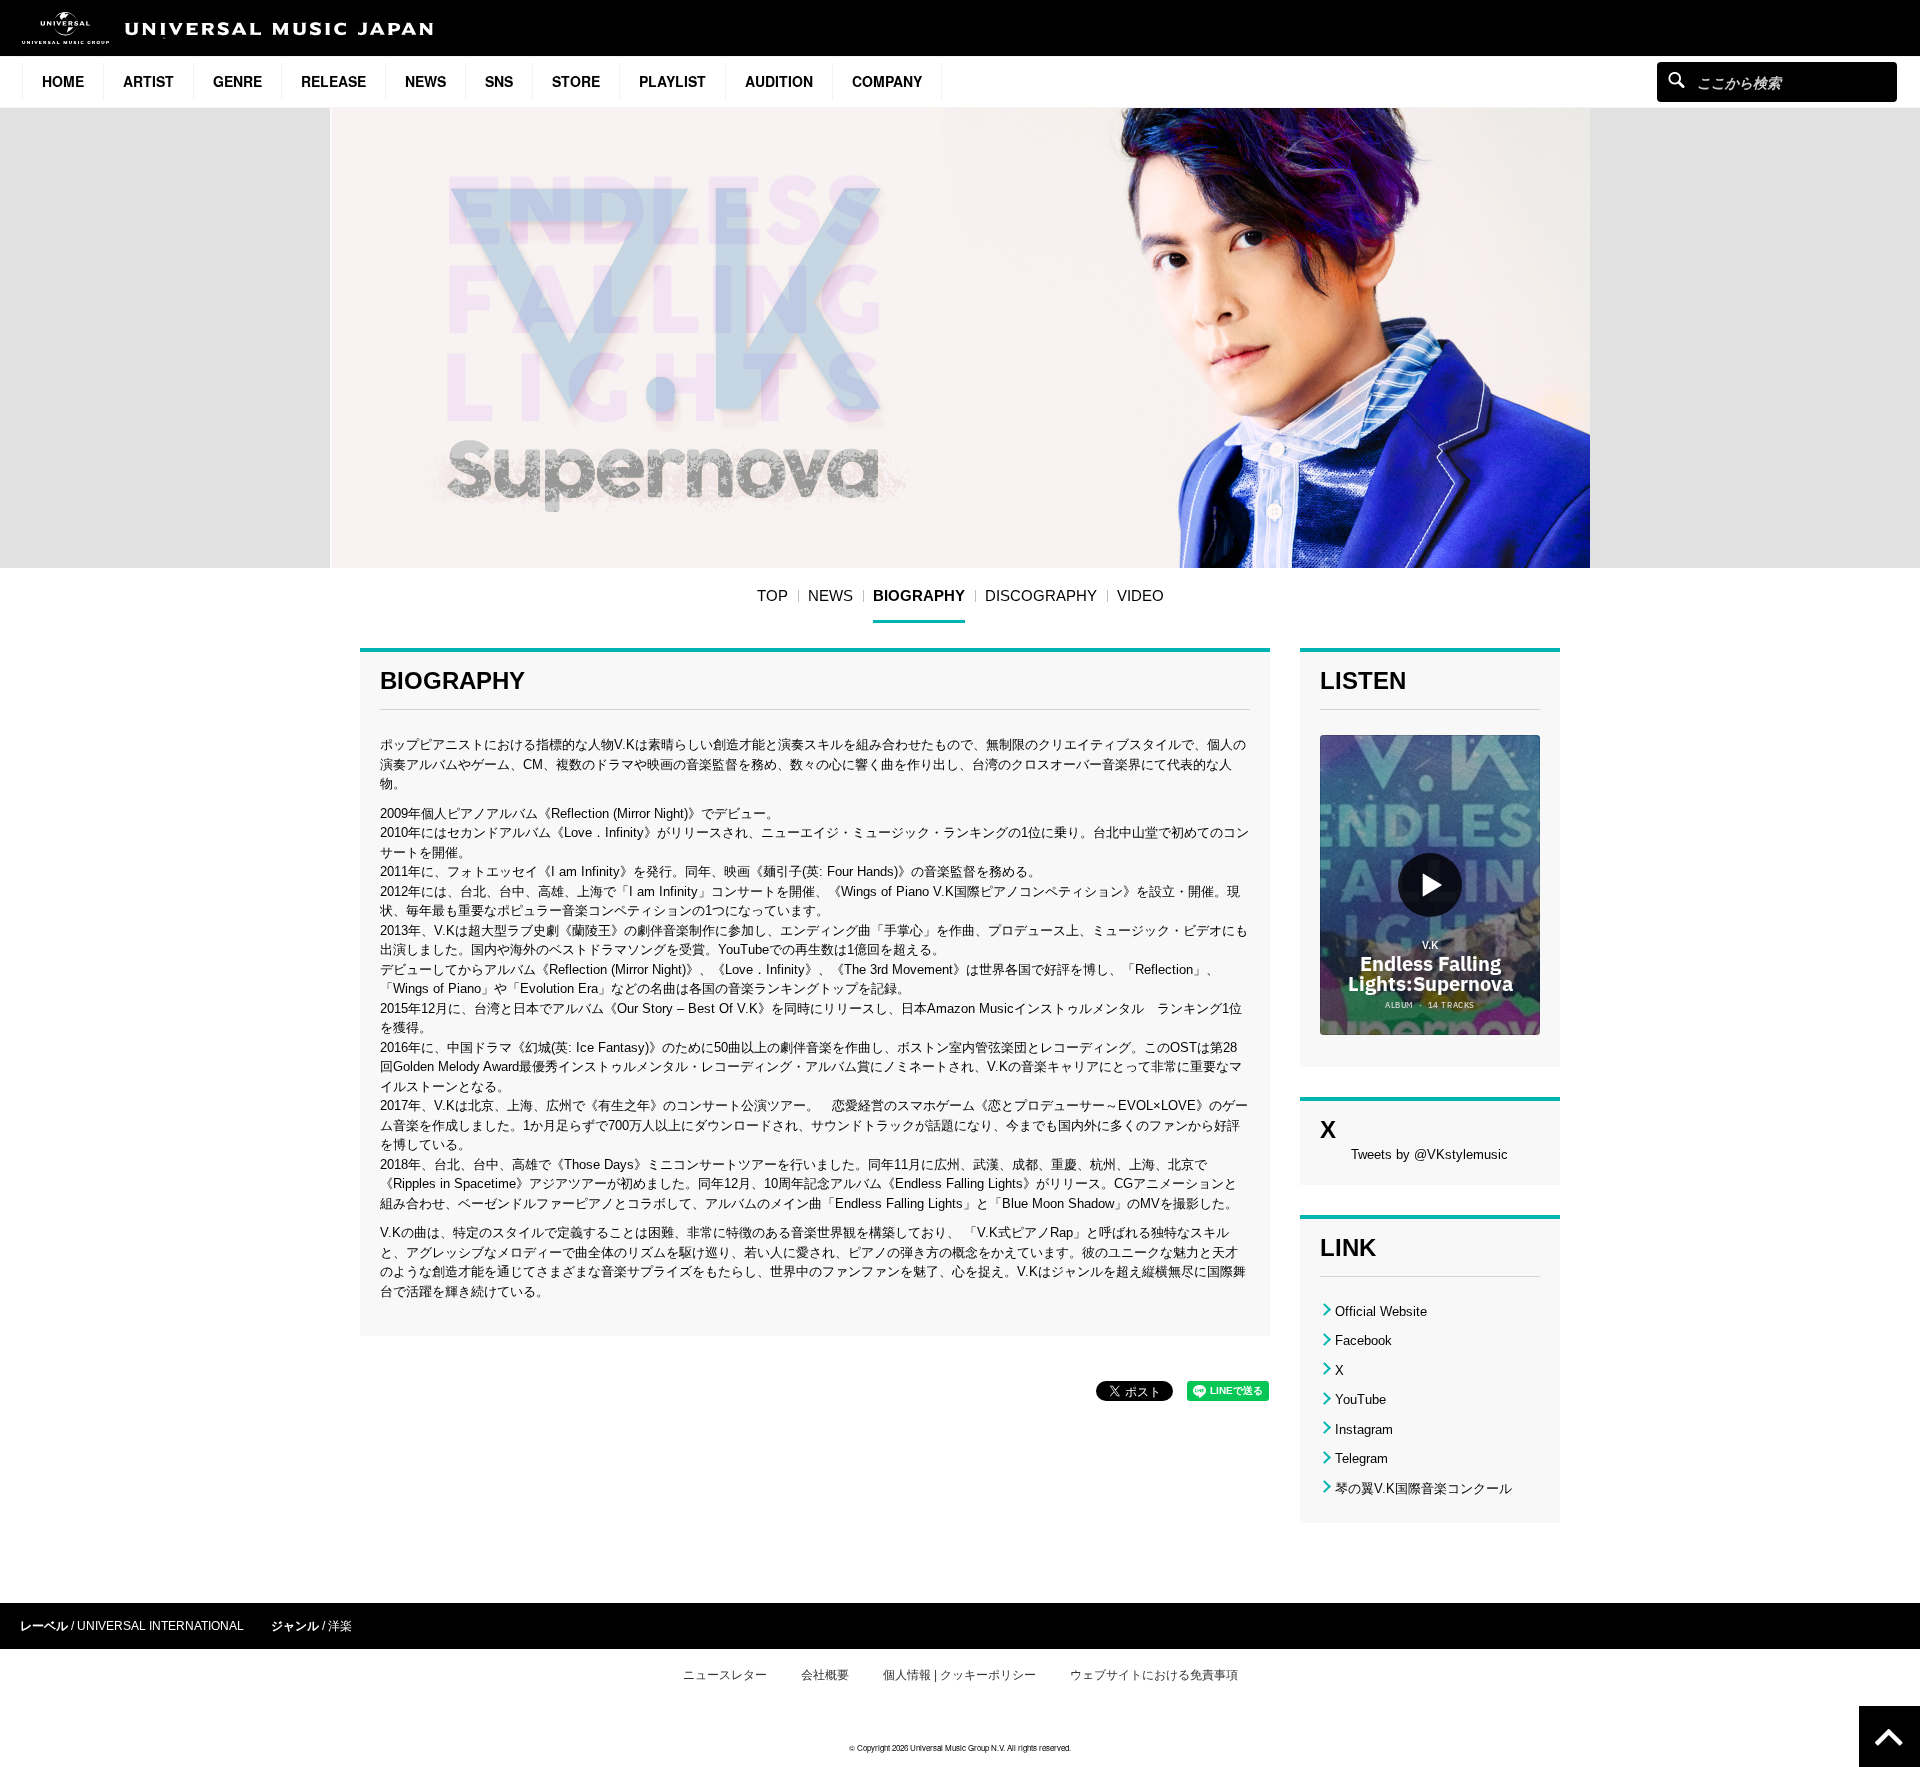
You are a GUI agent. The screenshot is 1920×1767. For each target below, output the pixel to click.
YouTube (1360, 1399)
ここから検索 (1676, 79)
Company (887, 81)
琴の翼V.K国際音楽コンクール (1423, 1488)
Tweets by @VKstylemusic (1429, 1154)
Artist (148, 81)
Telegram (1361, 1458)
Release (333, 81)
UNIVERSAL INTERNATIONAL (160, 1626)
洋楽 (340, 1626)
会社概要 (825, 1675)
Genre (237, 81)
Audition (779, 81)
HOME (63, 81)
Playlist (672, 81)
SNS (499, 81)
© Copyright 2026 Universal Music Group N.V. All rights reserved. (960, 1747)
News (425, 81)
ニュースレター (725, 1675)
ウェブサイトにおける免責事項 (1154, 1675)
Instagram (1364, 1429)
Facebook (1363, 1340)
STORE (576, 81)
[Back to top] (1889, 1736)
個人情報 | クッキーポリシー (959, 1675)
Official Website (1381, 1311)
